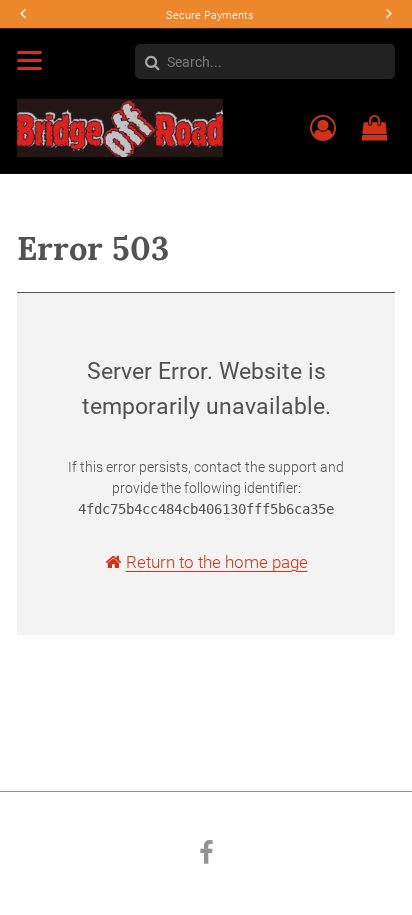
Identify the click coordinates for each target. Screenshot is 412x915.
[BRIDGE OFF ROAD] (120, 127)
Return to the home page (217, 562)
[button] (387, 14)
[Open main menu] (29, 60)
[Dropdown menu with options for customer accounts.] (323, 128)
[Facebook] (206, 855)
